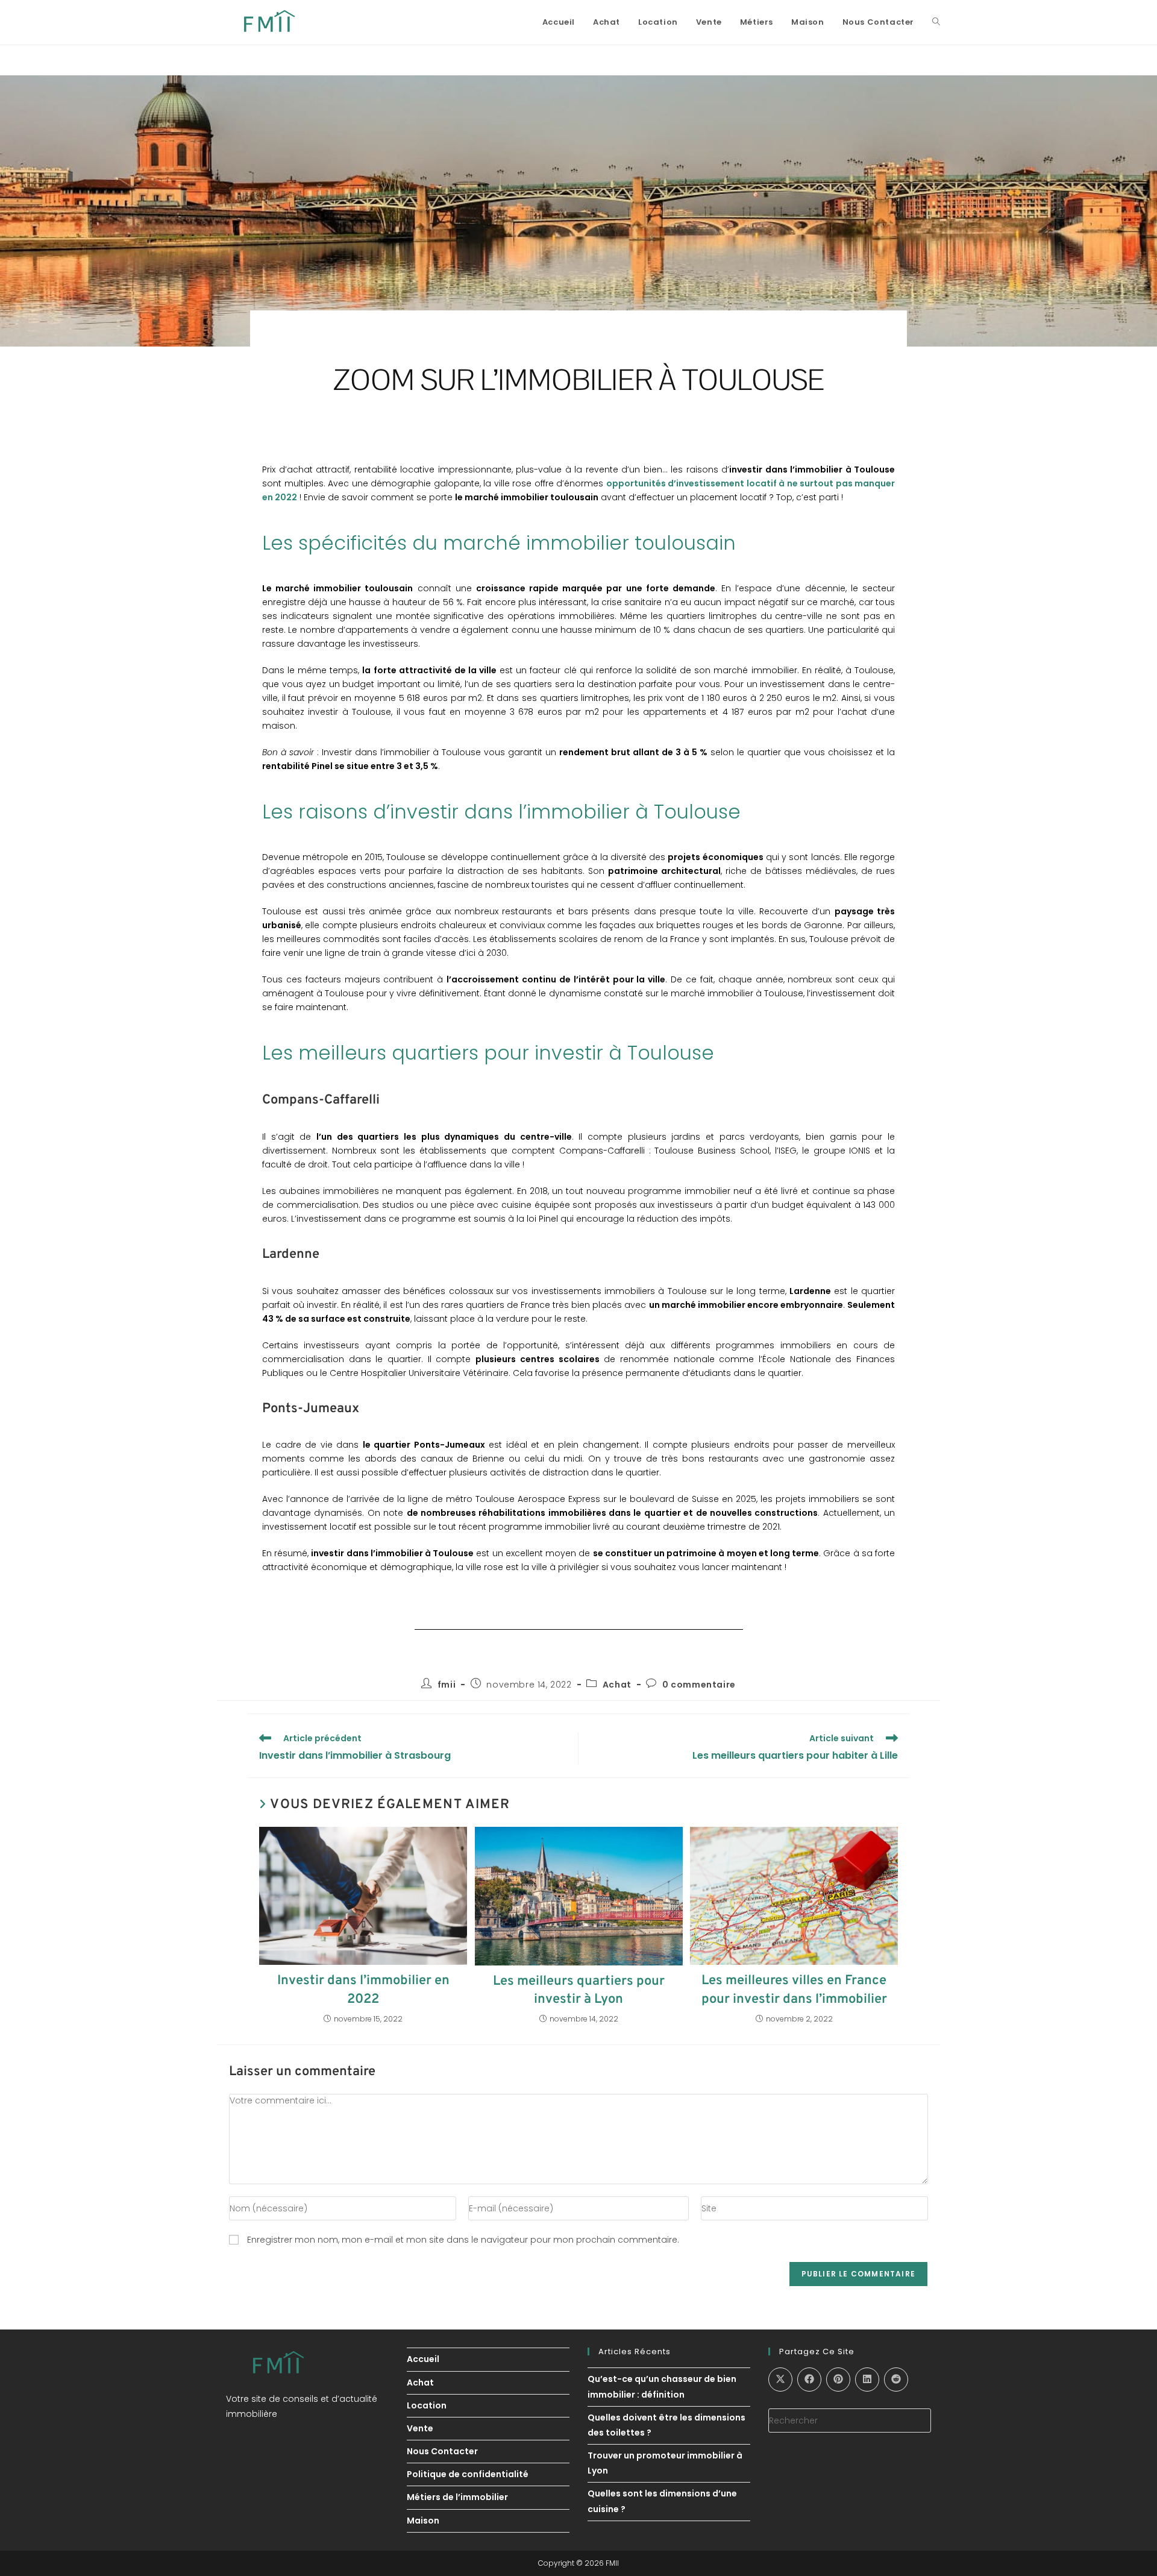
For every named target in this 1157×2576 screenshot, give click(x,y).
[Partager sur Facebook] (809, 2380)
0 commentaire (699, 1685)
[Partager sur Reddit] (896, 2380)
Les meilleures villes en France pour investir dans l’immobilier (794, 1990)
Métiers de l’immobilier (457, 2497)
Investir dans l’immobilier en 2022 (363, 1990)
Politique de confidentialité (468, 2474)
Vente (420, 2428)
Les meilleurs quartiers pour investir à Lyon (579, 1991)
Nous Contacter (442, 2451)
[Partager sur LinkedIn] (867, 2380)
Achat (617, 1685)
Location (427, 2405)
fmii (447, 1685)
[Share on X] (780, 2380)
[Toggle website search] (936, 22)
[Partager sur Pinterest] (838, 2380)
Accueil (423, 2359)
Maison (423, 2521)
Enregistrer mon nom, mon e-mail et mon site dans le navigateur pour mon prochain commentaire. (463, 2240)
